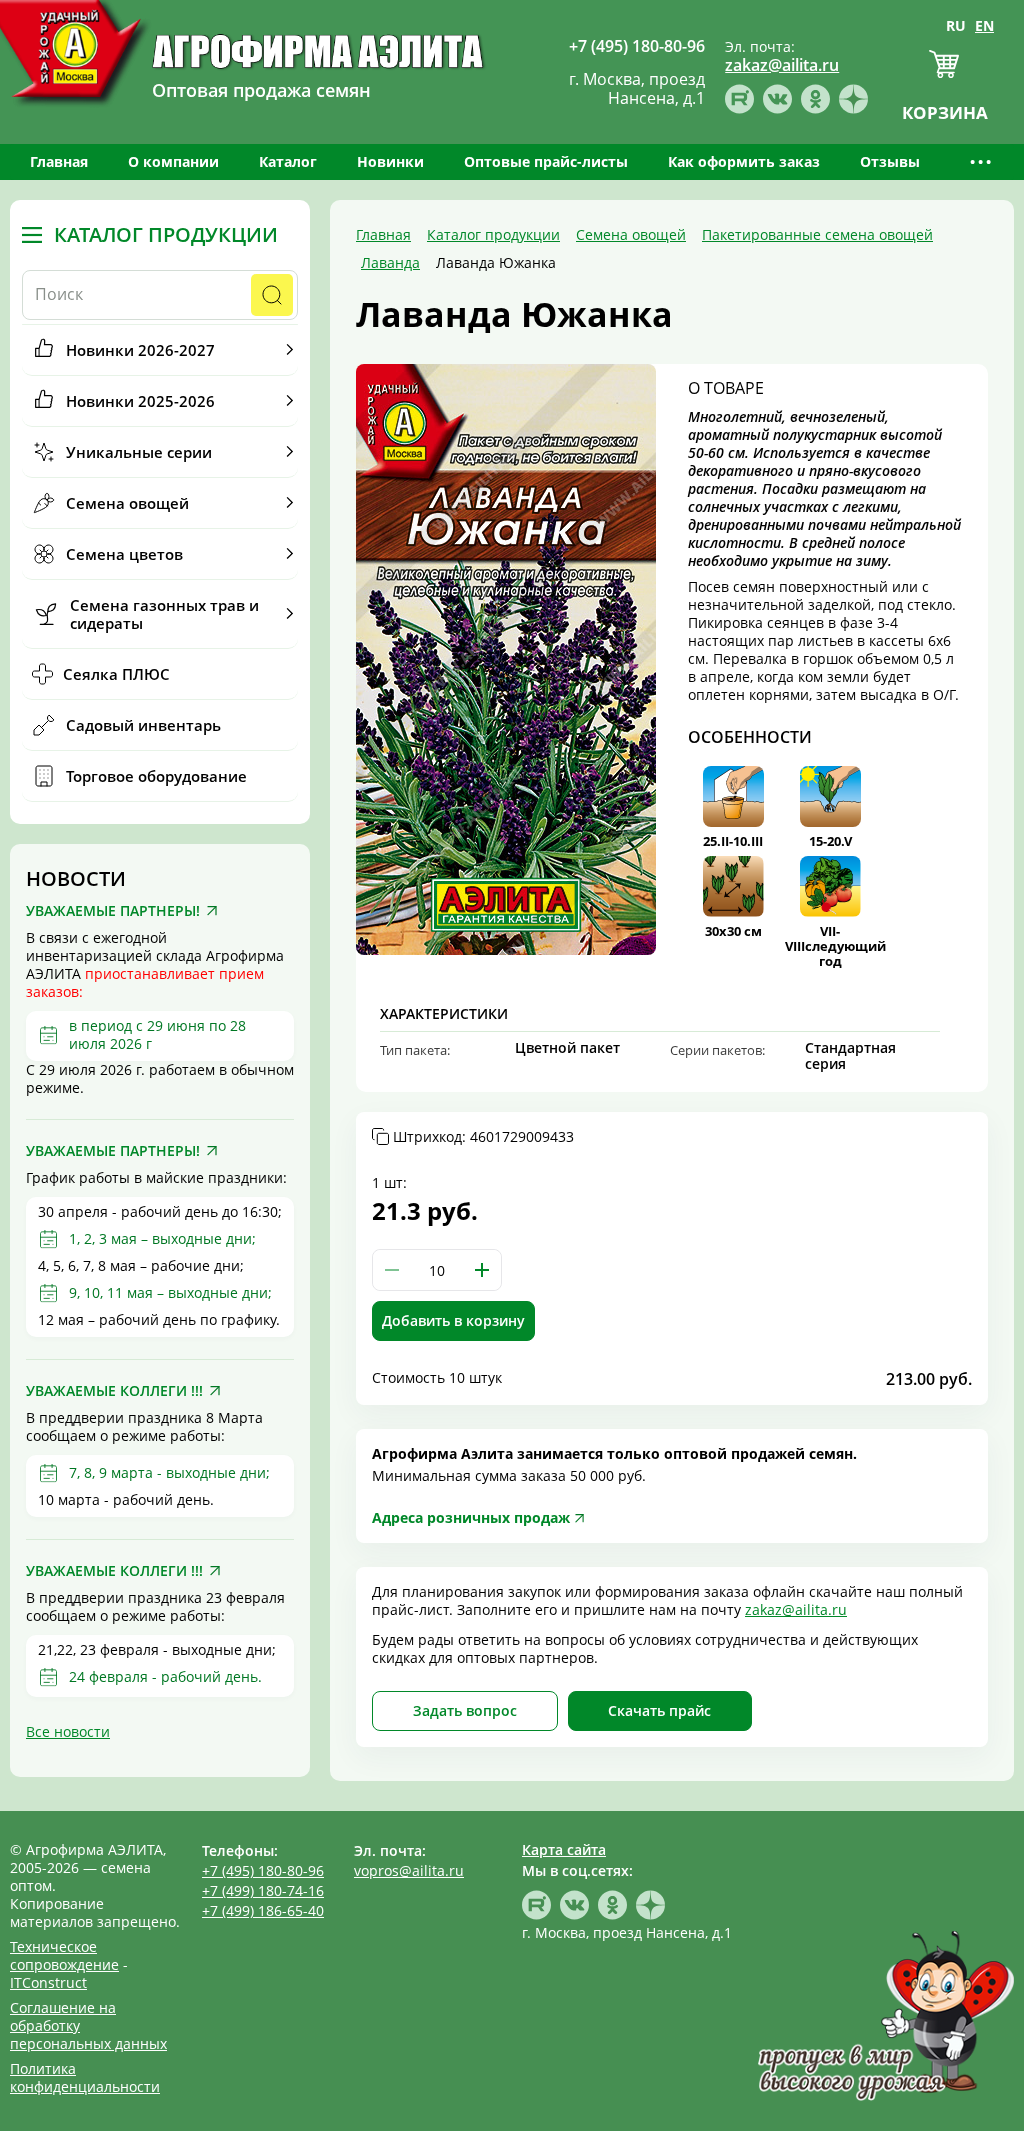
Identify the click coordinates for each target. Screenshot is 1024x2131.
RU (956, 25)
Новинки (390, 161)
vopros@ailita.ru (409, 1870)
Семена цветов (124, 554)
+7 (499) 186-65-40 (263, 1910)
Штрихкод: (483, 1137)
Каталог (288, 161)
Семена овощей (127, 503)
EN (984, 25)
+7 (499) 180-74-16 (263, 1890)
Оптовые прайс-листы (546, 161)
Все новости (68, 1731)
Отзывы (890, 161)
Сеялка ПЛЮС (116, 674)
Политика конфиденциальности (85, 2077)
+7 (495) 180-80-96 (263, 1870)
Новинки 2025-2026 (140, 401)
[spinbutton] (437, 1270)
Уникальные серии (139, 452)
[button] (482, 1270)
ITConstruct (48, 1982)
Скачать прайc (659, 1710)
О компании (173, 161)
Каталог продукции (166, 235)
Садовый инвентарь (143, 725)
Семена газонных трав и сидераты (164, 614)
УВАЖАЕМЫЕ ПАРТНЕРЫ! (113, 911)
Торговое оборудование (156, 776)
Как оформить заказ (744, 161)
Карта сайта (564, 1849)
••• (982, 161)
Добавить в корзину (453, 1320)
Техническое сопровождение (64, 1955)
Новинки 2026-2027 (140, 350)
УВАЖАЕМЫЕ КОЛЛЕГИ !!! (114, 1391)
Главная (59, 161)
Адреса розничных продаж (471, 1517)
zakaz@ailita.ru (796, 1609)
